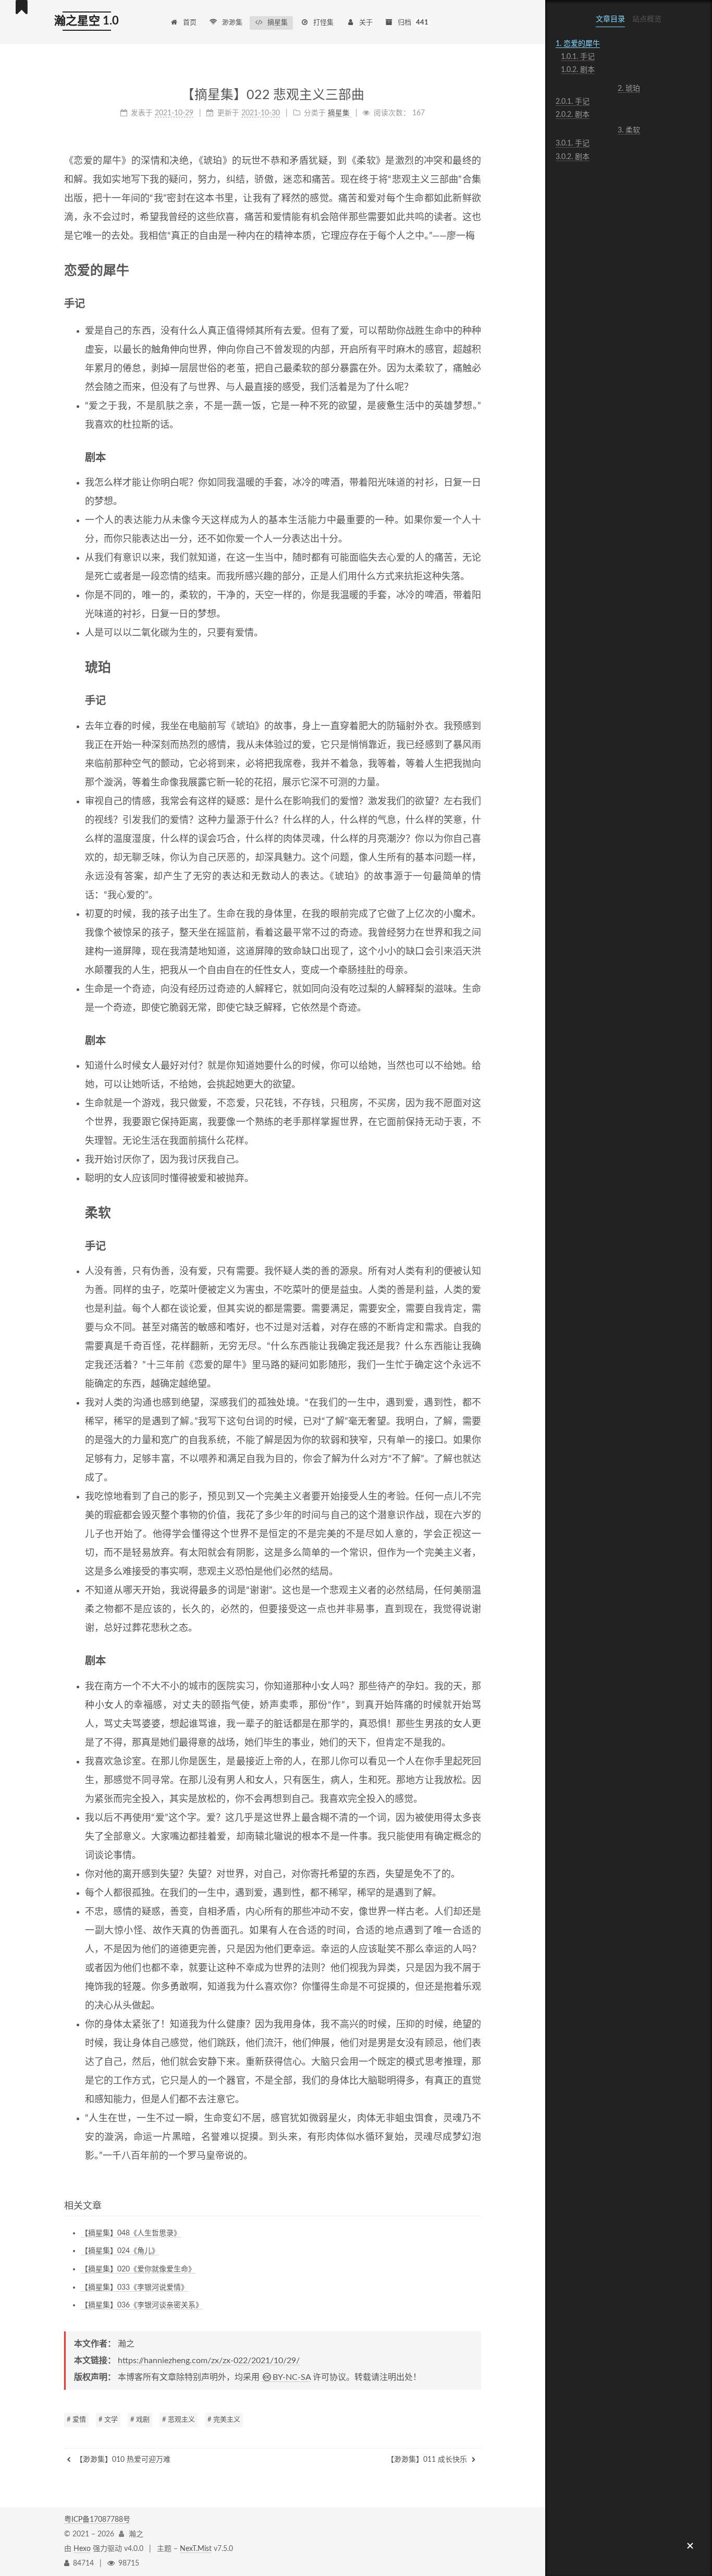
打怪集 (323, 23)
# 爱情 (76, 2420)
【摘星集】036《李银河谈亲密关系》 (142, 2305)
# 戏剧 (140, 2420)
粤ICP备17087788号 (97, 2520)
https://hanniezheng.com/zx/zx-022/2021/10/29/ (209, 2361)
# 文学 (108, 2420)
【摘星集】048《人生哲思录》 (131, 2233)
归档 (413, 23)
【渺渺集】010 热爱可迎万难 (122, 2460)
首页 (190, 23)
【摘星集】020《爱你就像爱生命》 (138, 2269)
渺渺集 (232, 23)
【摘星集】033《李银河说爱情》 (134, 2288)
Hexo (82, 2549)
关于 (366, 23)
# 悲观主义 (179, 2420)
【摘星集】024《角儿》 (120, 2251)
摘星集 (278, 23)
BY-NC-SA (292, 2377)
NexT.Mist (196, 2549)
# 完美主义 (224, 2420)
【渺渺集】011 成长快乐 (428, 2460)
